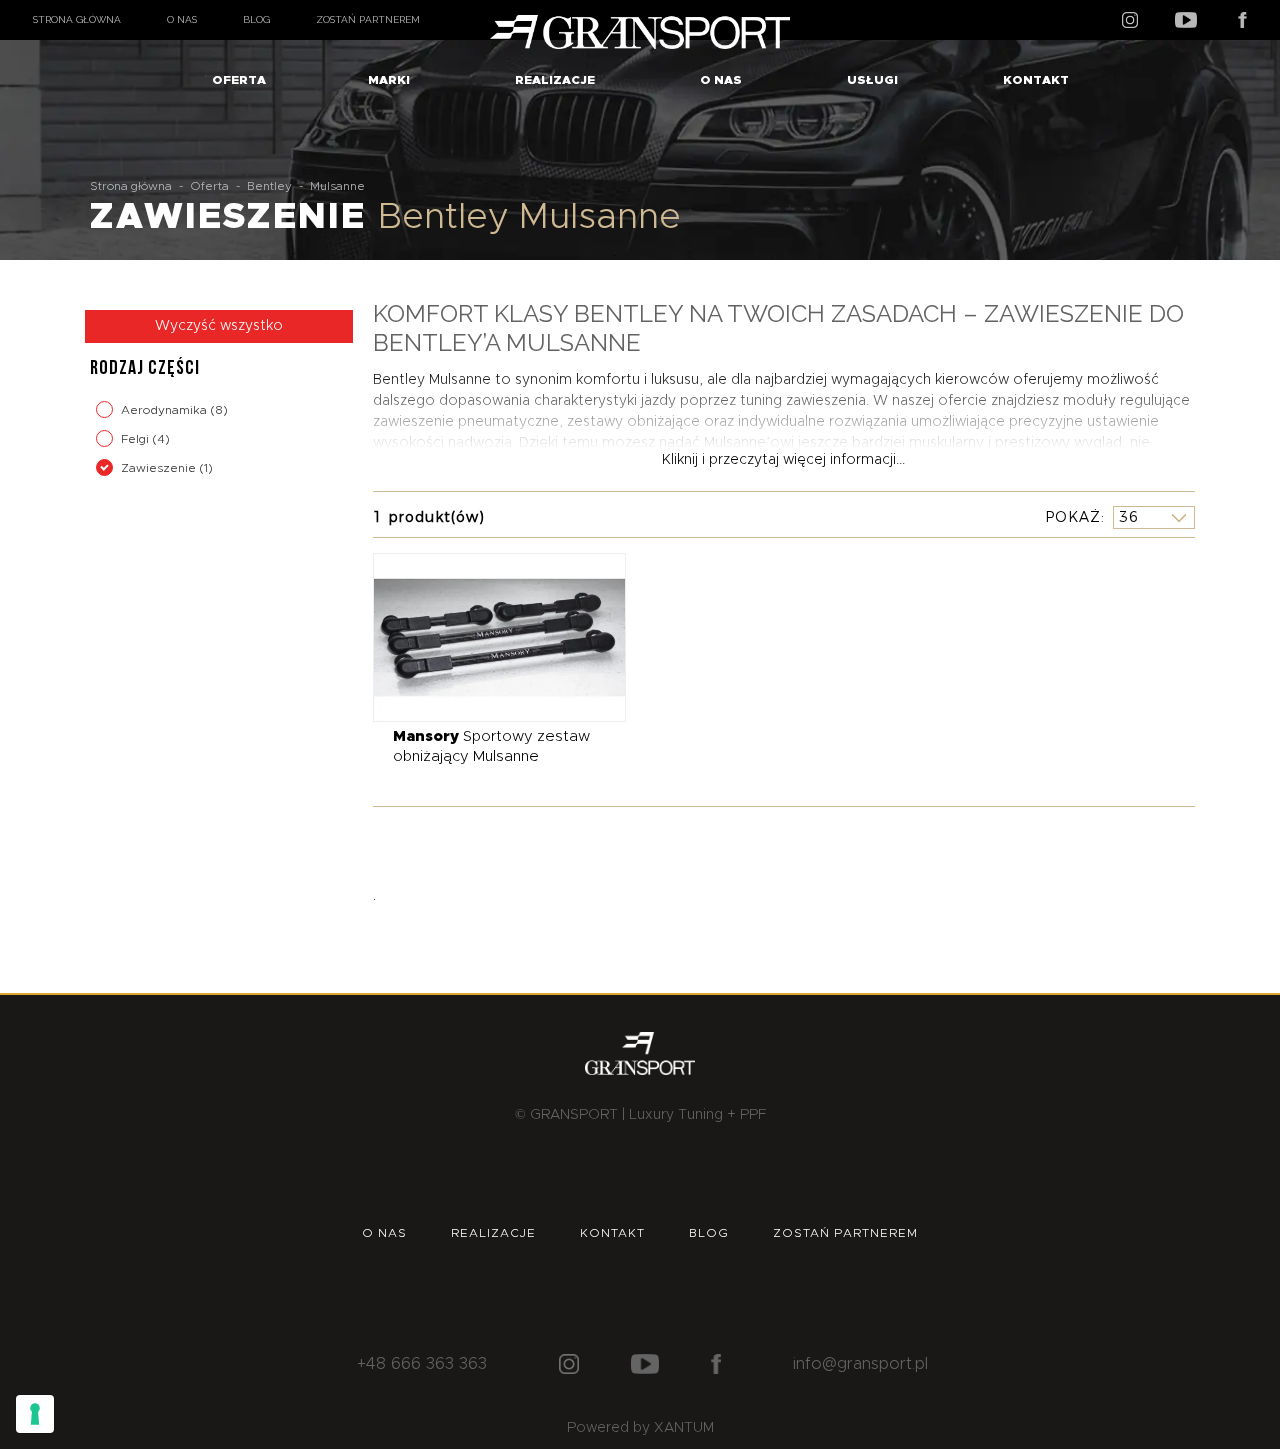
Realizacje (555, 80)
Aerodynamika (165, 410)
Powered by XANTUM (640, 1428)
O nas (182, 19)
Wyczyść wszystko (219, 326)
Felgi (136, 439)
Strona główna (77, 19)
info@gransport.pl (860, 1364)
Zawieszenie (160, 468)
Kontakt (1036, 80)
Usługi (872, 80)
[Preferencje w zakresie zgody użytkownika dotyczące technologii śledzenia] (35, 1414)
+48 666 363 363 (422, 1364)
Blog (256, 19)
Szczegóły (484, 636)
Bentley (269, 186)
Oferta (239, 80)
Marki (389, 80)
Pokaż (1073, 517)
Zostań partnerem (368, 19)
